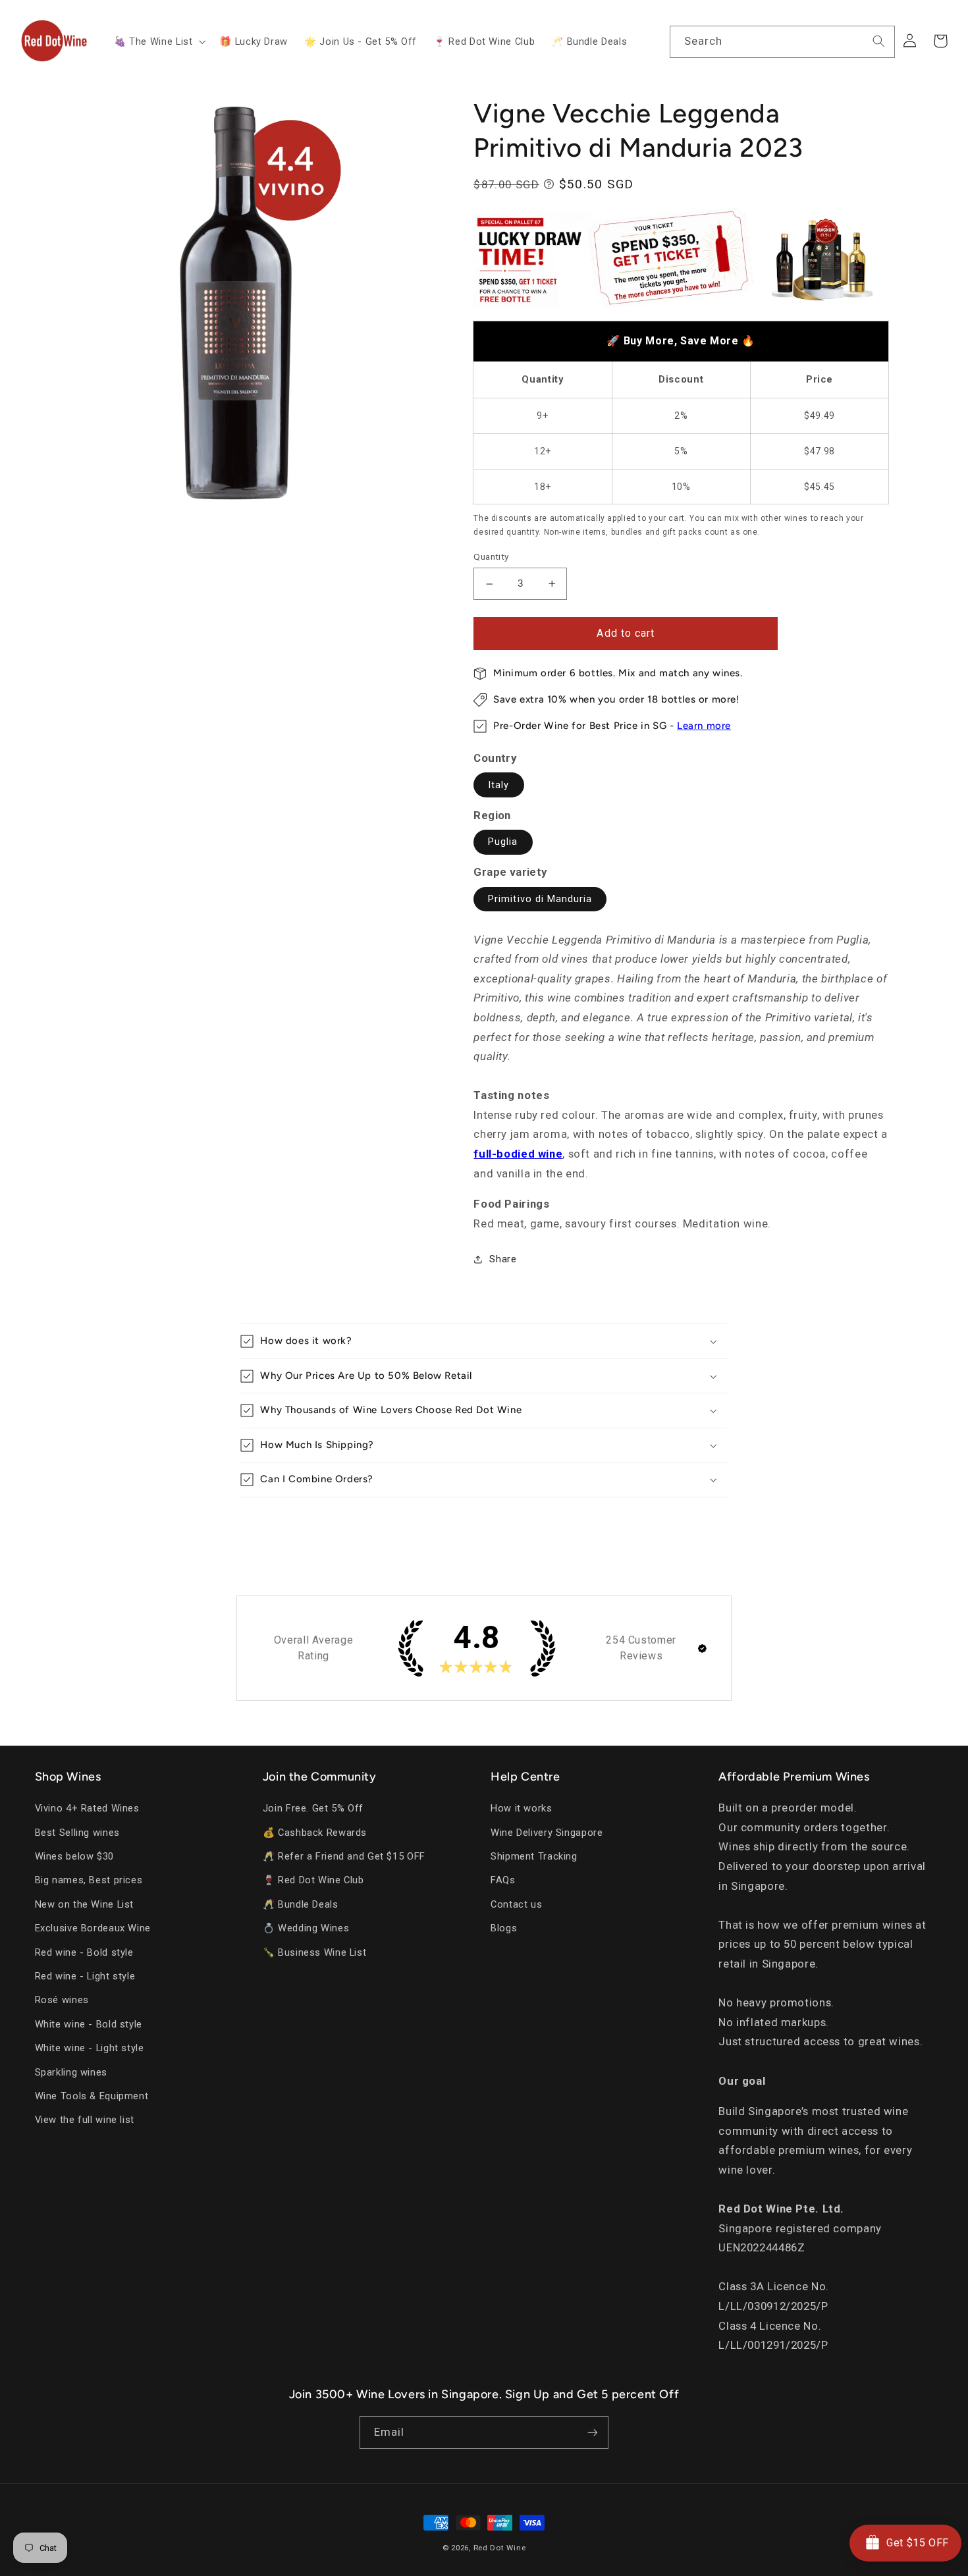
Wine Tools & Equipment (92, 2096)
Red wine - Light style (85, 1976)
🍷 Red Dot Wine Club (313, 1880)
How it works (522, 1808)
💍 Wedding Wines (306, 1928)
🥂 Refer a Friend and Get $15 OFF (344, 1856)
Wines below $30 (74, 1856)
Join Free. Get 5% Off (313, 1808)
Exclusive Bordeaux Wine (93, 1928)
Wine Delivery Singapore (547, 1833)
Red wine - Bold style (84, 1952)
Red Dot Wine (500, 2548)
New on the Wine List (85, 1904)
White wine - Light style (90, 2048)
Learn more (704, 726)
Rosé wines (62, 2000)
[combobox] (782, 42)
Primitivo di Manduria (540, 899)
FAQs (503, 1880)
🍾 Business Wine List (315, 1952)
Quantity (491, 557)
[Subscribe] (593, 2432)
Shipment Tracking (534, 1856)
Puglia (503, 842)
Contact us (516, 1904)
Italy (498, 785)
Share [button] (503, 1259)
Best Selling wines (77, 1833)
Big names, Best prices (89, 1880)
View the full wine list (85, 2120)
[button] (158, 41)
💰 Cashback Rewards (315, 1833)
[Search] (879, 41)
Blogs (504, 1928)
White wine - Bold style (89, 2024)
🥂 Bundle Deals (301, 1904)
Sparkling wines (71, 2072)
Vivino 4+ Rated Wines (87, 1808)
